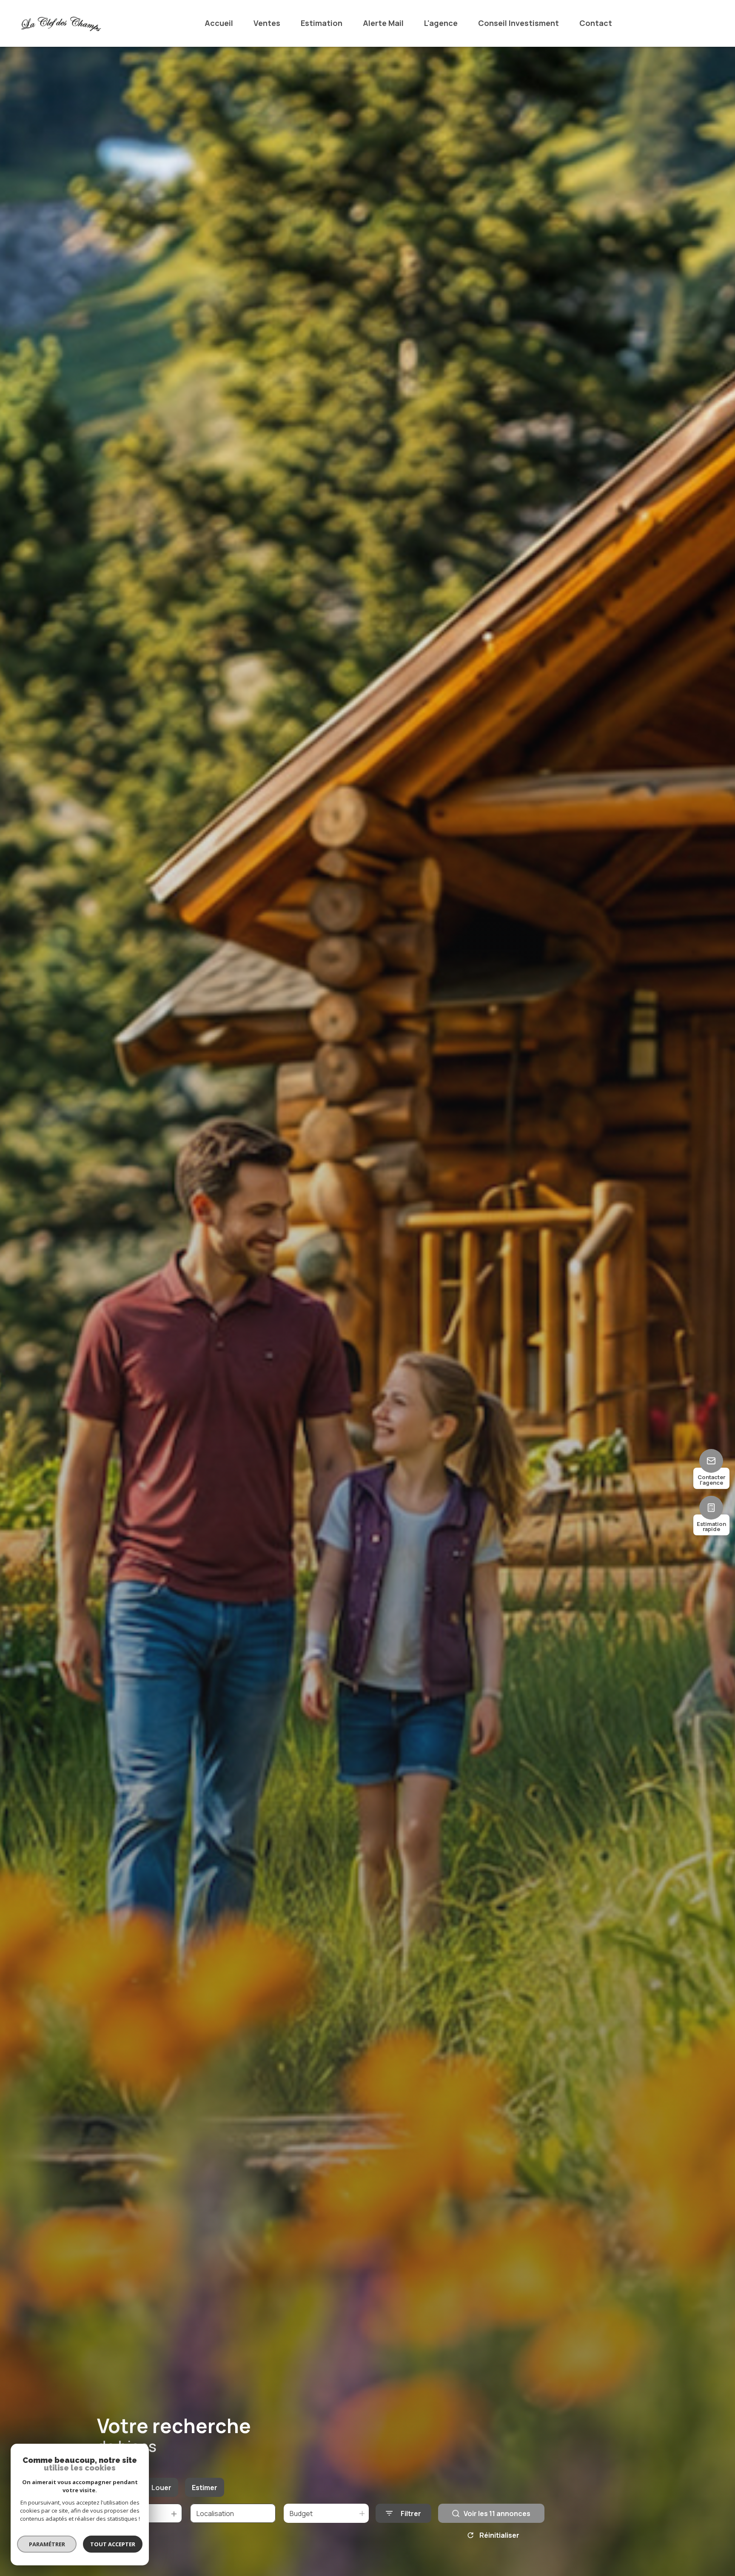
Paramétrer (47, 2544)
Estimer (205, 2488)
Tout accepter (113, 2544)
